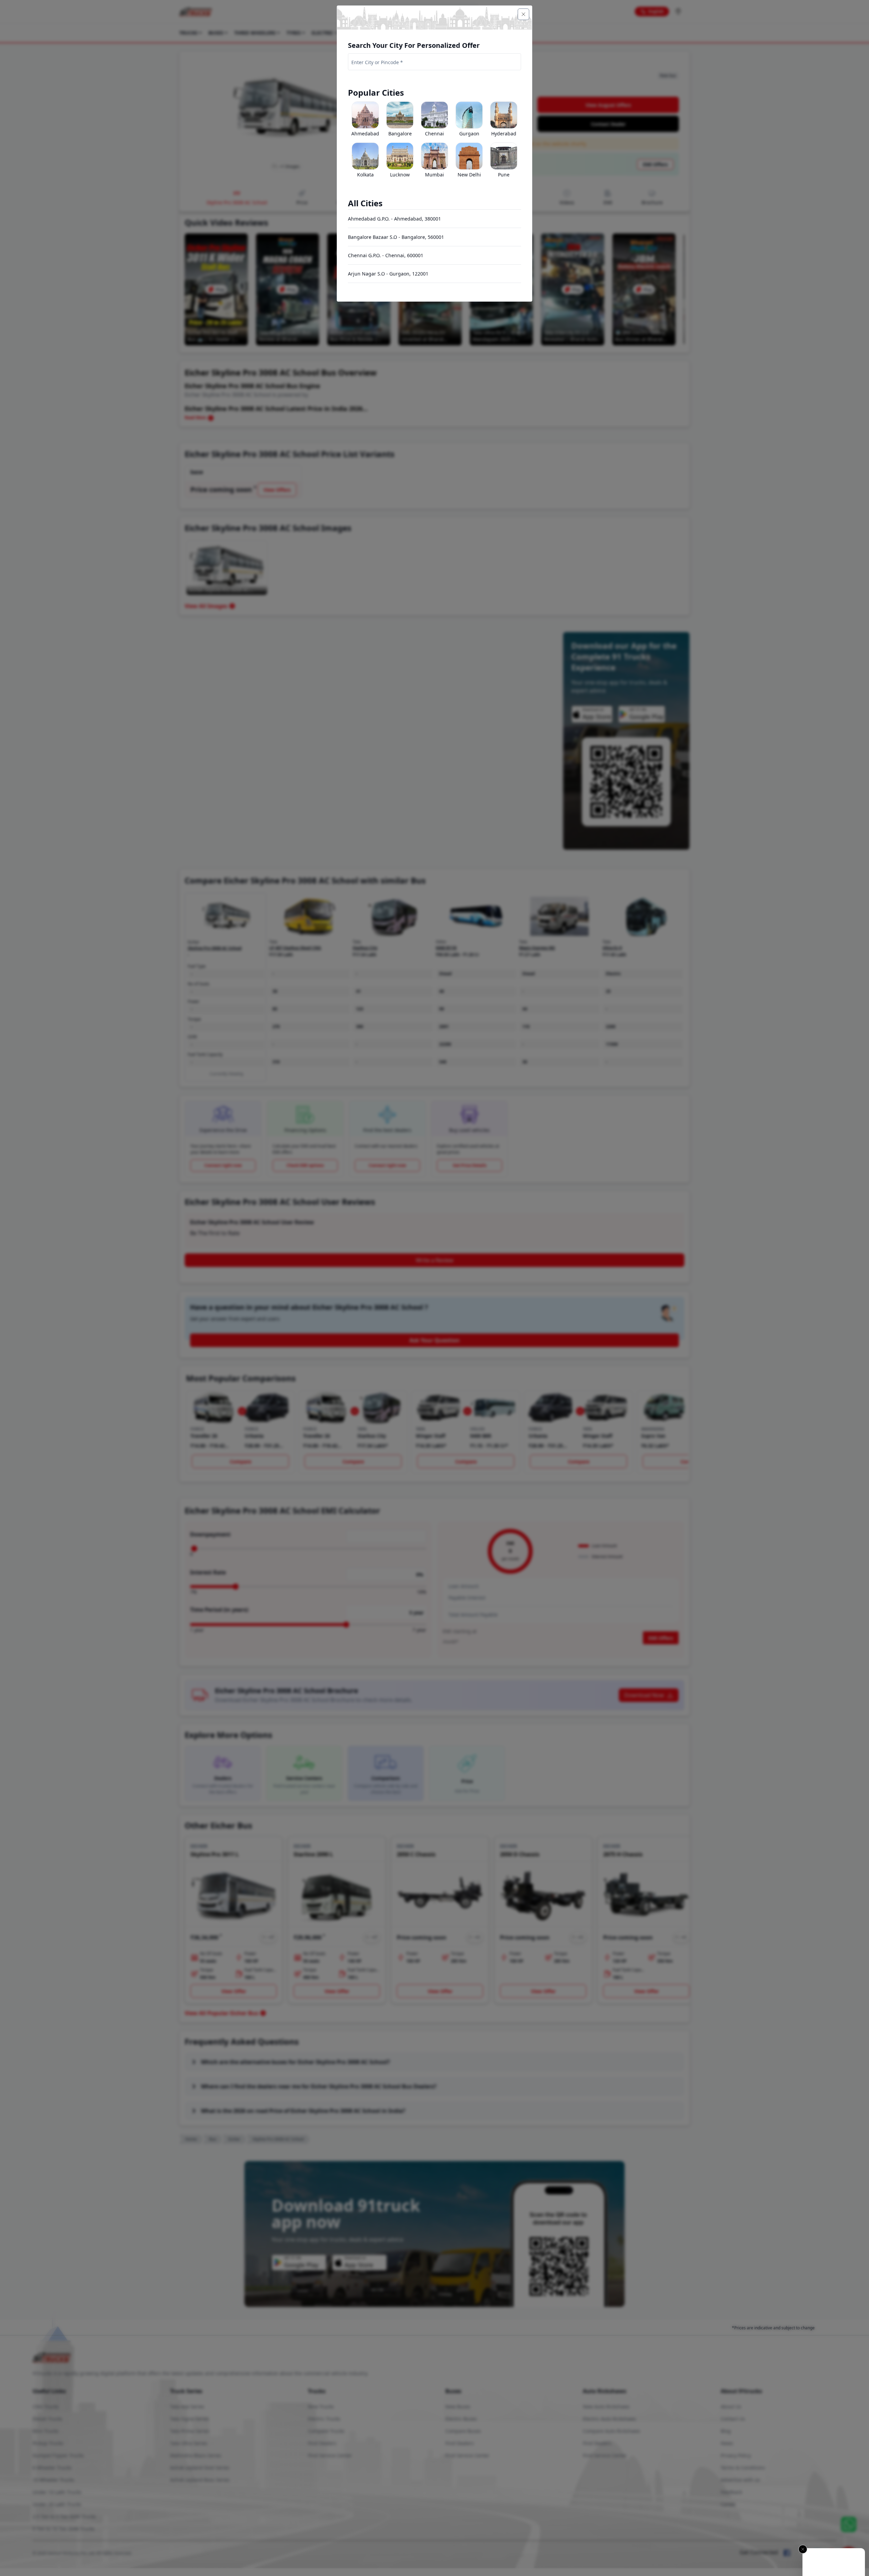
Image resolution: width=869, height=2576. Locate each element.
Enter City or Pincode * (377, 62)
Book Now (834, 2563)
